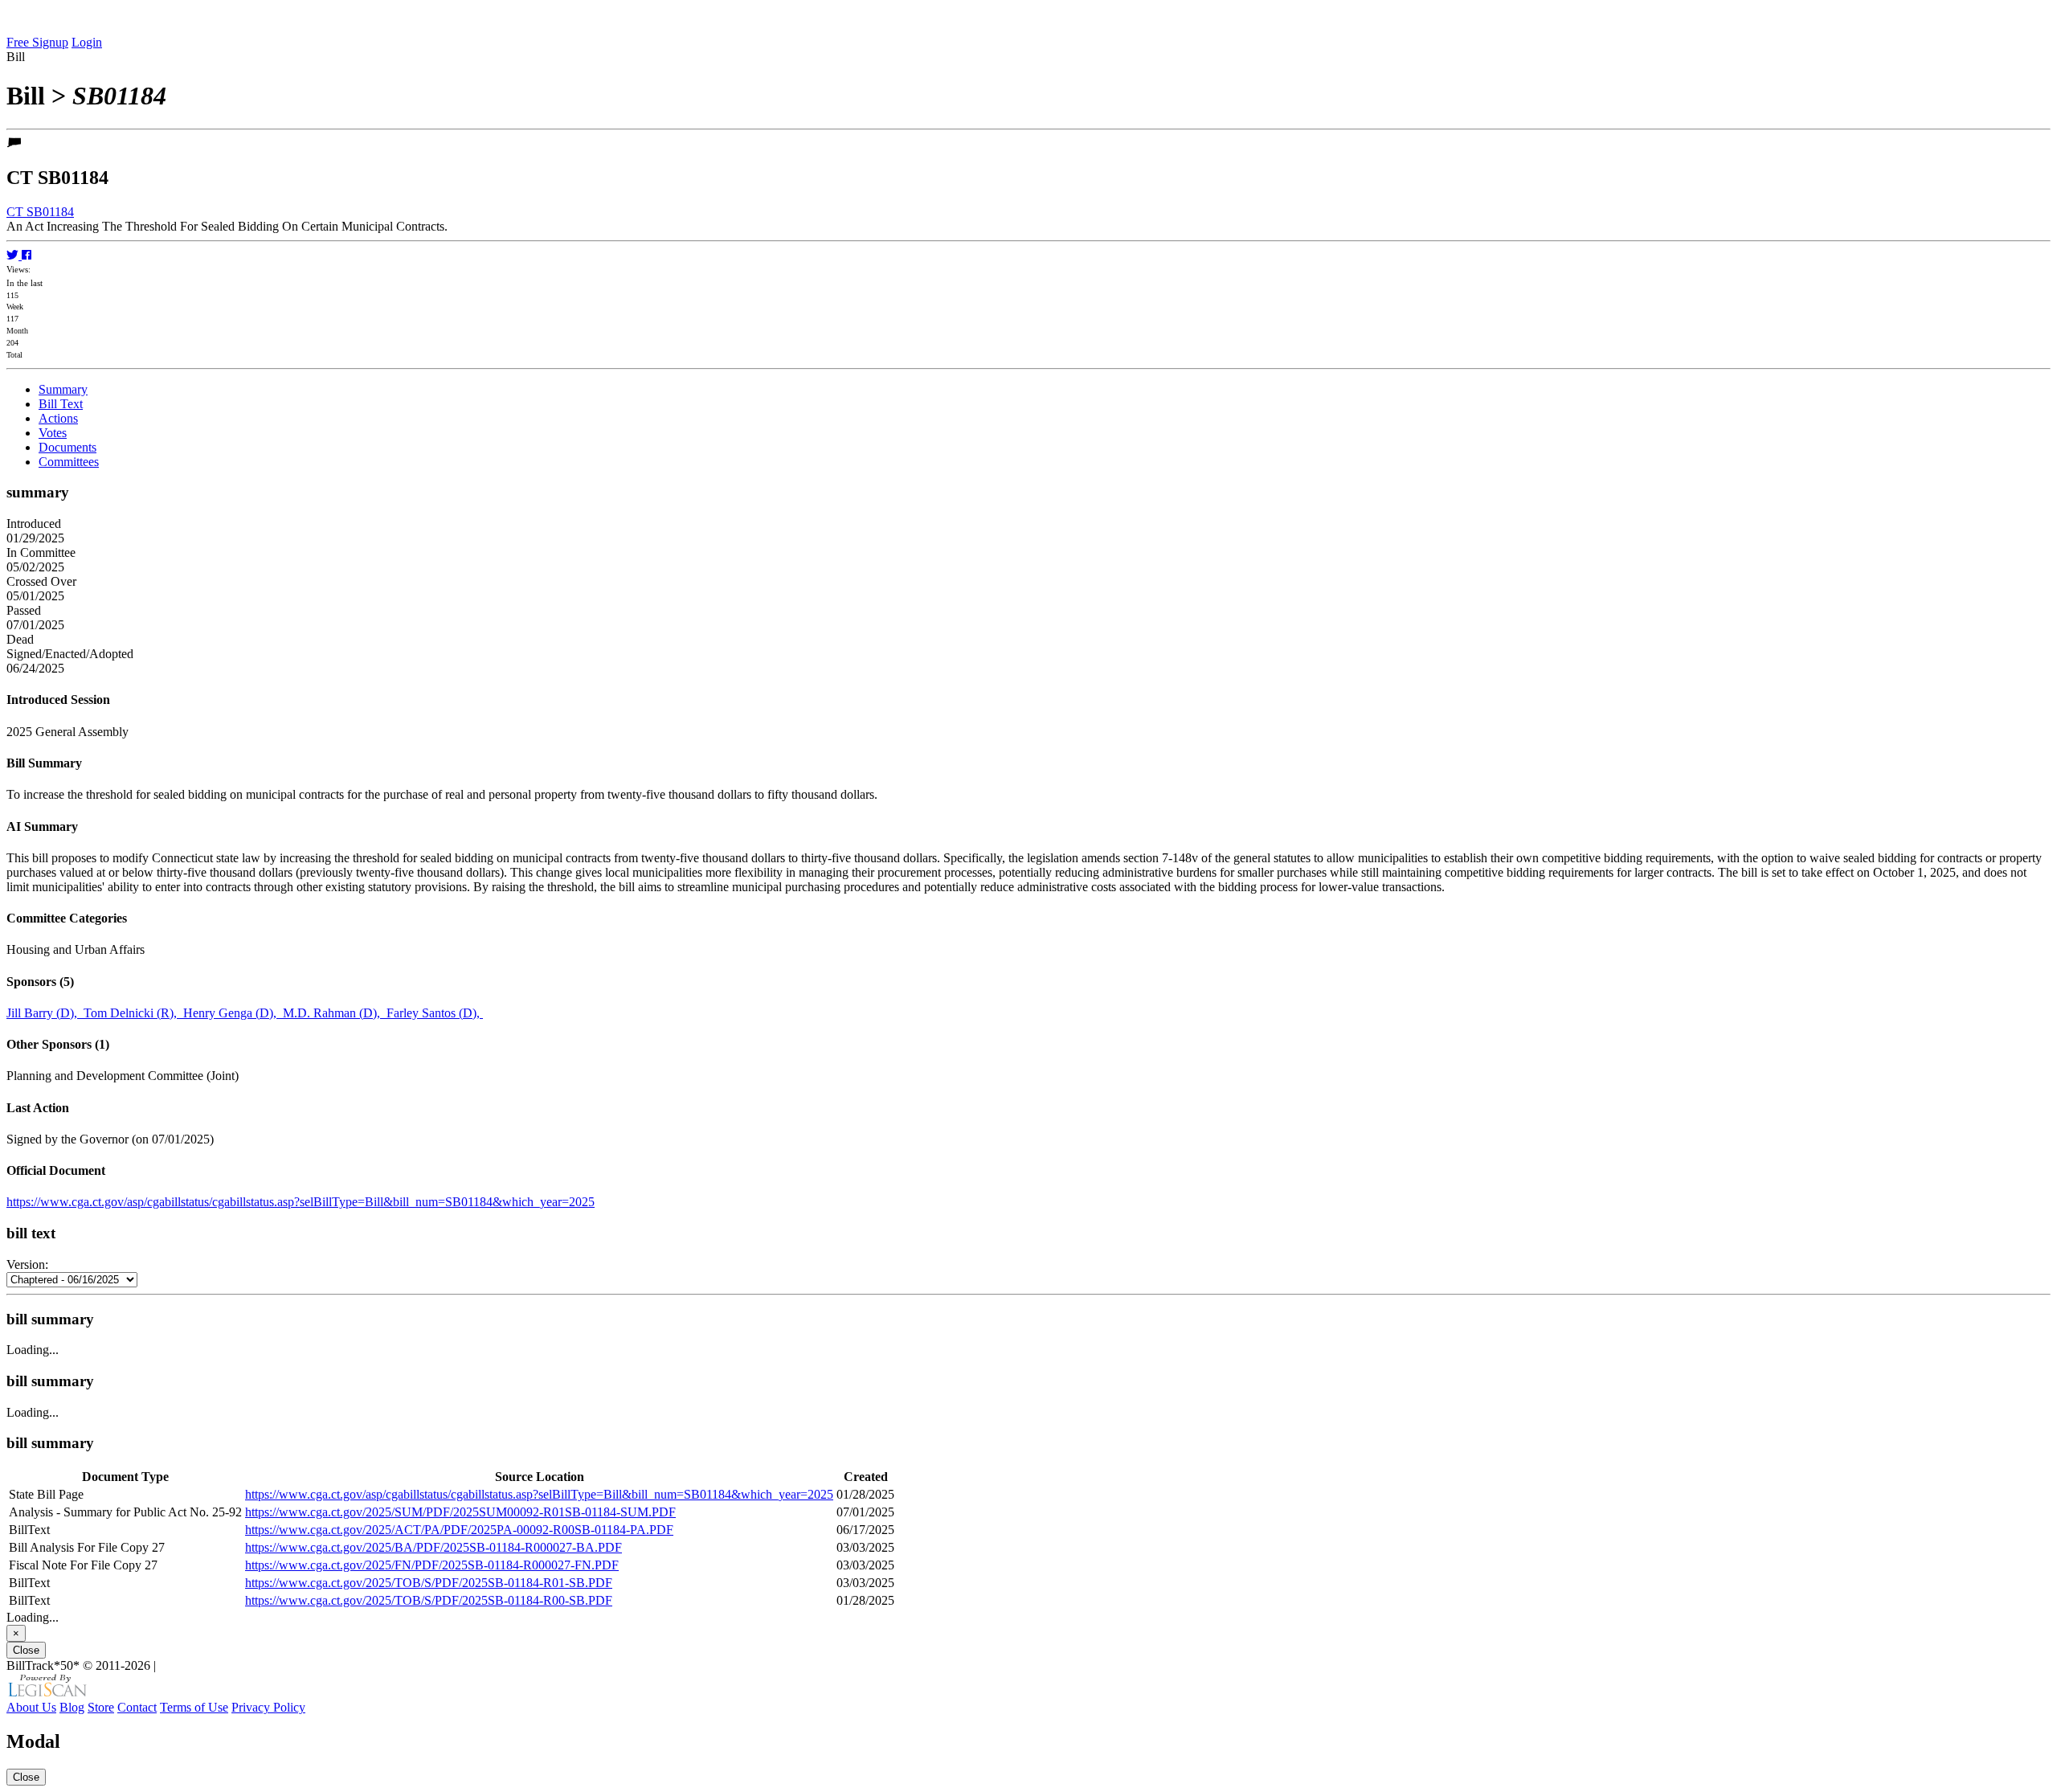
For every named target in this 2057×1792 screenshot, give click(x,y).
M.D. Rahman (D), (335, 1013)
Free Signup (37, 42)
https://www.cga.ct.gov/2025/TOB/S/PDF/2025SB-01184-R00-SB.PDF (429, 1600)
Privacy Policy (268, 1707)
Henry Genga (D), (233, 1013)
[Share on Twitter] (14, 255)
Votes (53, 433)
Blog (72, 1707)
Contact (137, 1707)
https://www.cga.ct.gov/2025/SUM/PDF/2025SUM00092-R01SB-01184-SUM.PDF (460, 1512)
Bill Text (61, 404)
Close (26, 1650)
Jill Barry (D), (45, 1013)
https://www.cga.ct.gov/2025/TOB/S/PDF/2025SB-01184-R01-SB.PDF (429, 1583)
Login (87, 42)
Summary (63, 389)
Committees (69, 462)
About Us (31, 1707)
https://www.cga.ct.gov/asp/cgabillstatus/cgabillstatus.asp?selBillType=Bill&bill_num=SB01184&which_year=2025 (301, 1202)
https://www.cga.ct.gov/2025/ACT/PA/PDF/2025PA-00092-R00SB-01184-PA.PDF (459, 1530)
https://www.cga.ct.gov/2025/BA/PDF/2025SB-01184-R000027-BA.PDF (433, 1547)
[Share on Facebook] (27, 255)
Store (101, 1707)
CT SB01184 (40, 212)
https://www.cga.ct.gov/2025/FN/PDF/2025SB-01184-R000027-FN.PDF (432, 1565)
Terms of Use (194, 1707)
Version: (27, 1264)
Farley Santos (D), (435, 1013)
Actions (58, 418)
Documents (67, 447)
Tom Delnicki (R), (133, 1013)
